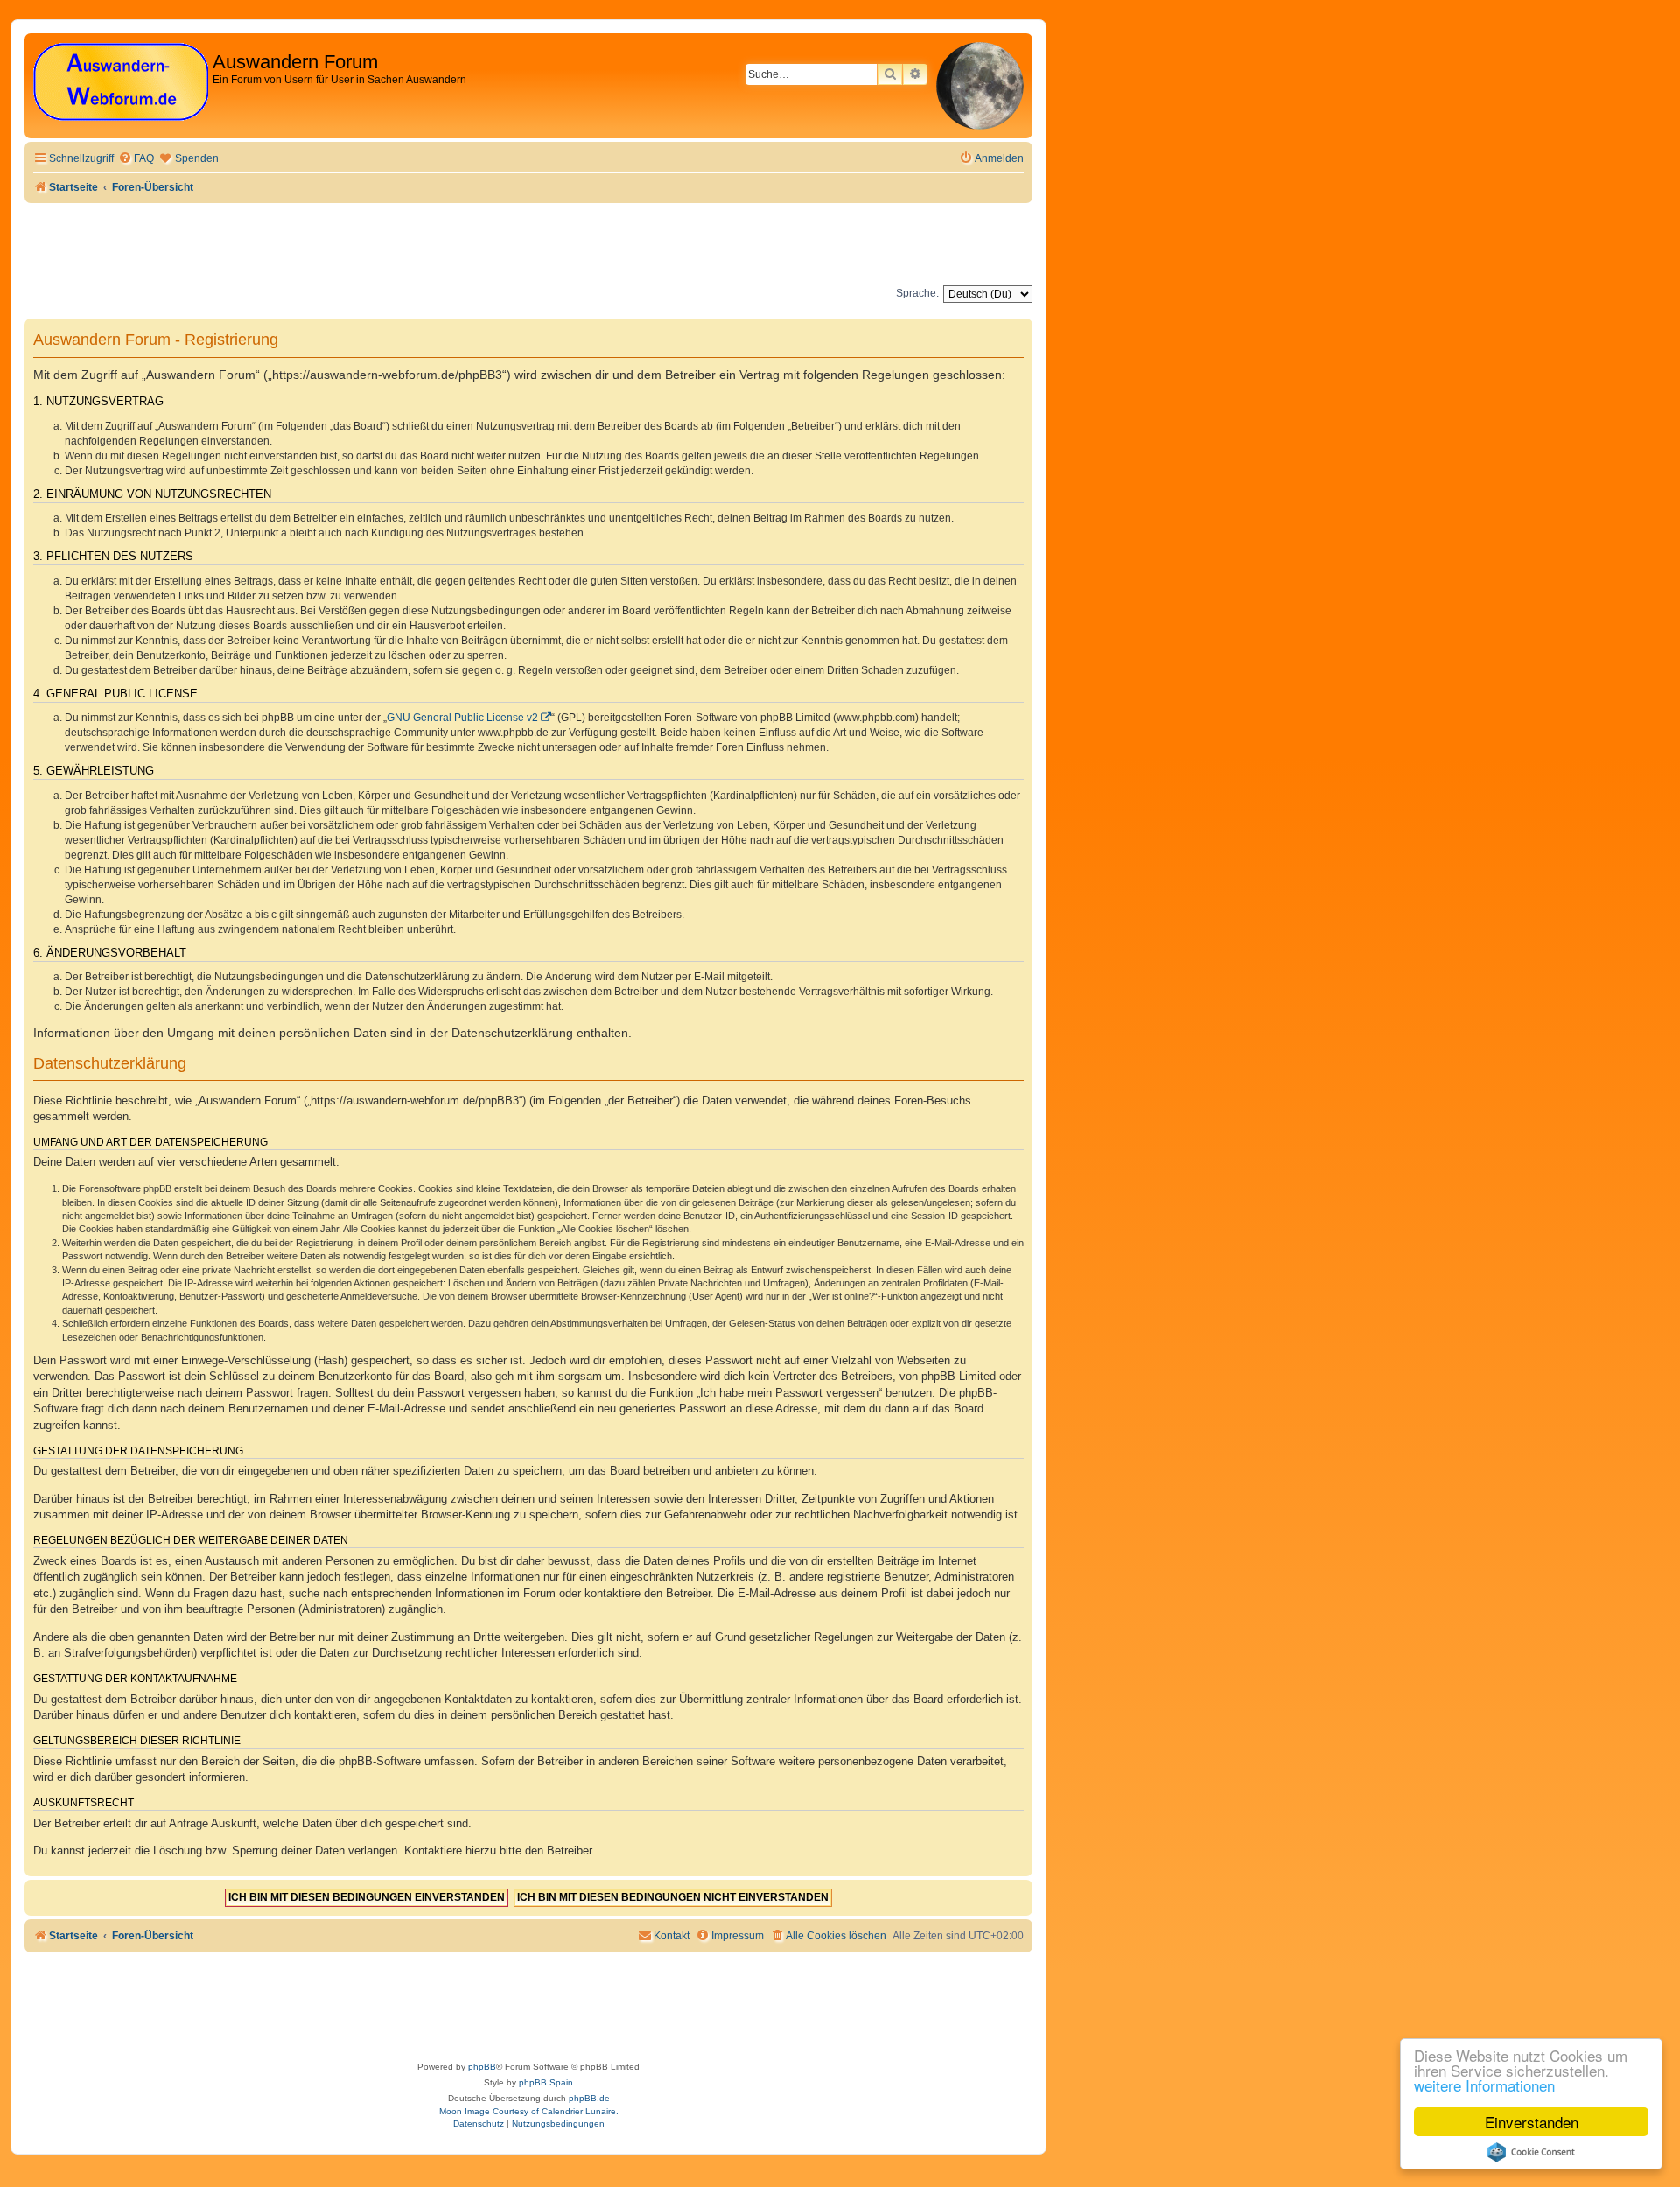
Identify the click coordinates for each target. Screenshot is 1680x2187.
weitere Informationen (1484, 2085)
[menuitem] (136, 159)
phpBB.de (589, 2098)
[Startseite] (121, 83)
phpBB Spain (546, 2082)
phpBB (482, 2067)
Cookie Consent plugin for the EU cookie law (1531, 2152)
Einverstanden (1532, 2122)
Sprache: (917, 293)
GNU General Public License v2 (462, 718)
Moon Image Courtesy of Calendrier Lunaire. (529, 2111)
